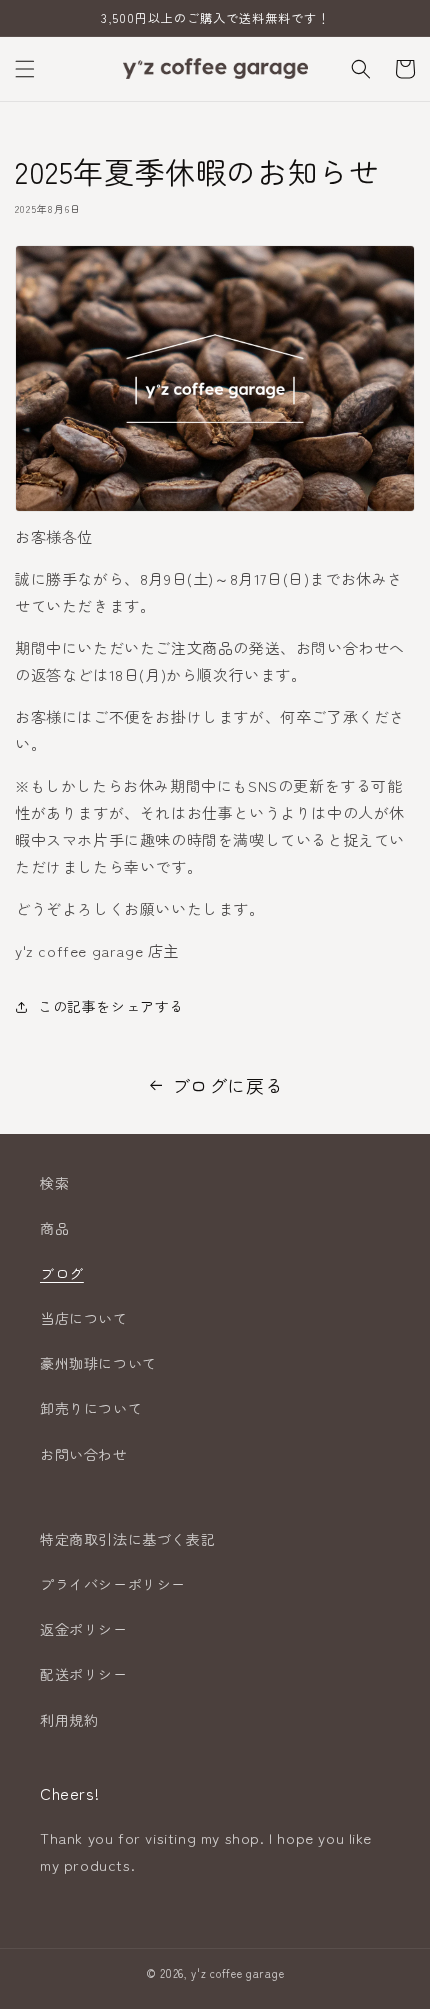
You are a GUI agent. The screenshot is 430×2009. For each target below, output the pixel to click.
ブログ (62, 1273)
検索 (54, 1183)
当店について (84, 1318)
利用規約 (69, 1720)
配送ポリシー (84, 1674)
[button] (25, 69)
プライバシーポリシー (113, 1584)
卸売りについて (91, 1408)
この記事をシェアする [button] (111, 1006)
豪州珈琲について (98, 1363)
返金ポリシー (84, 1629)
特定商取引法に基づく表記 (127, 1539)
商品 (54, 1228)
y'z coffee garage (237, 1973)
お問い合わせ (84, 1454)
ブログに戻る (228, 1085)
